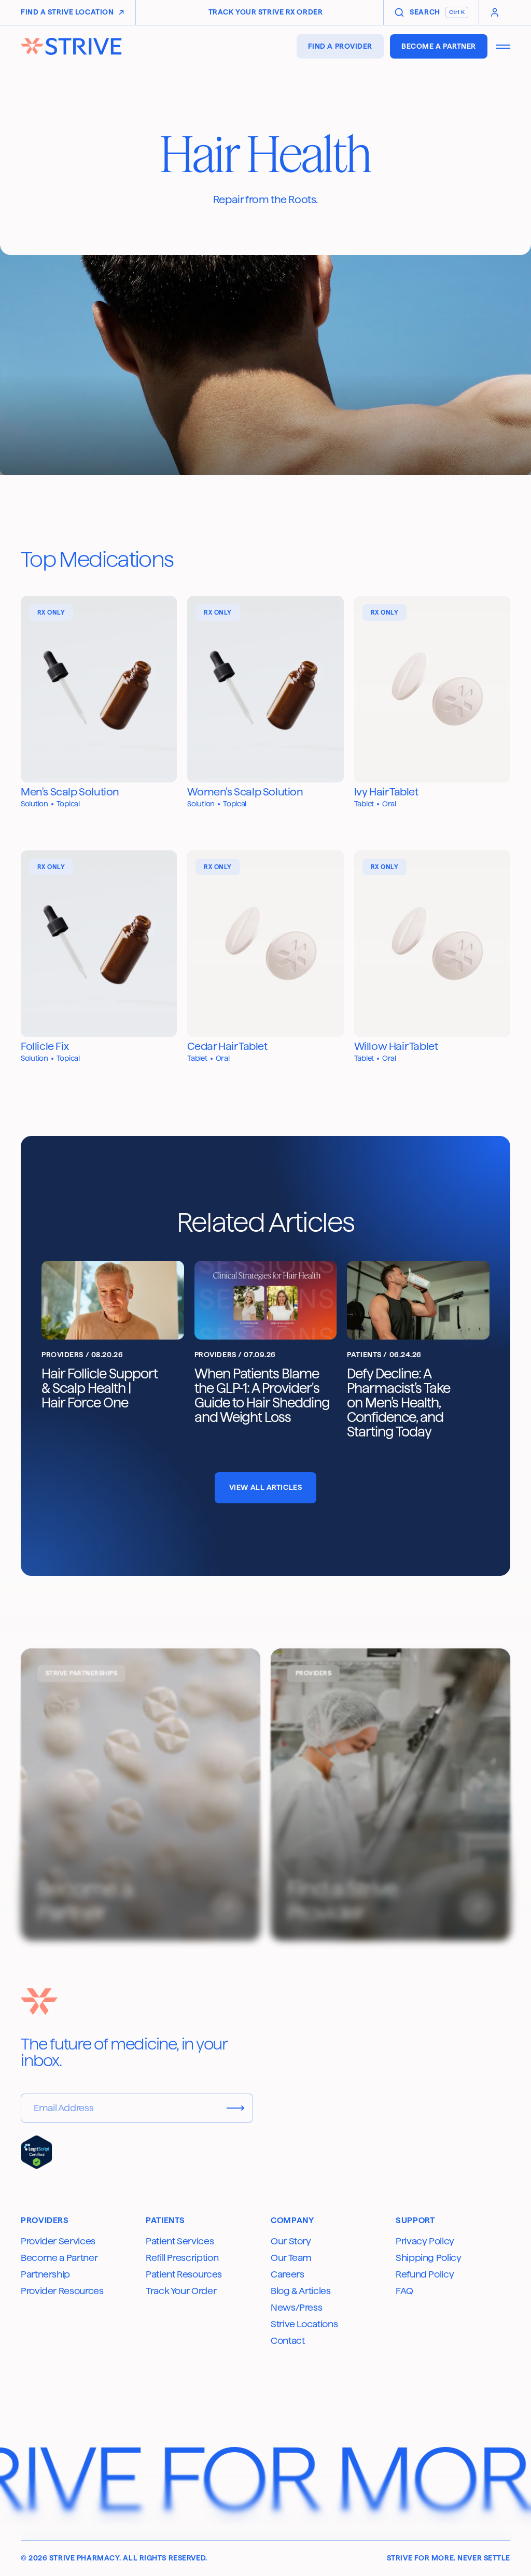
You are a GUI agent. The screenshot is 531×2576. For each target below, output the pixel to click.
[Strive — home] (76, 46)
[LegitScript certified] (37, 2152)
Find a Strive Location (67, 12)
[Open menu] (503, 47)
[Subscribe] (235, 2108)
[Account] (495, 12)
